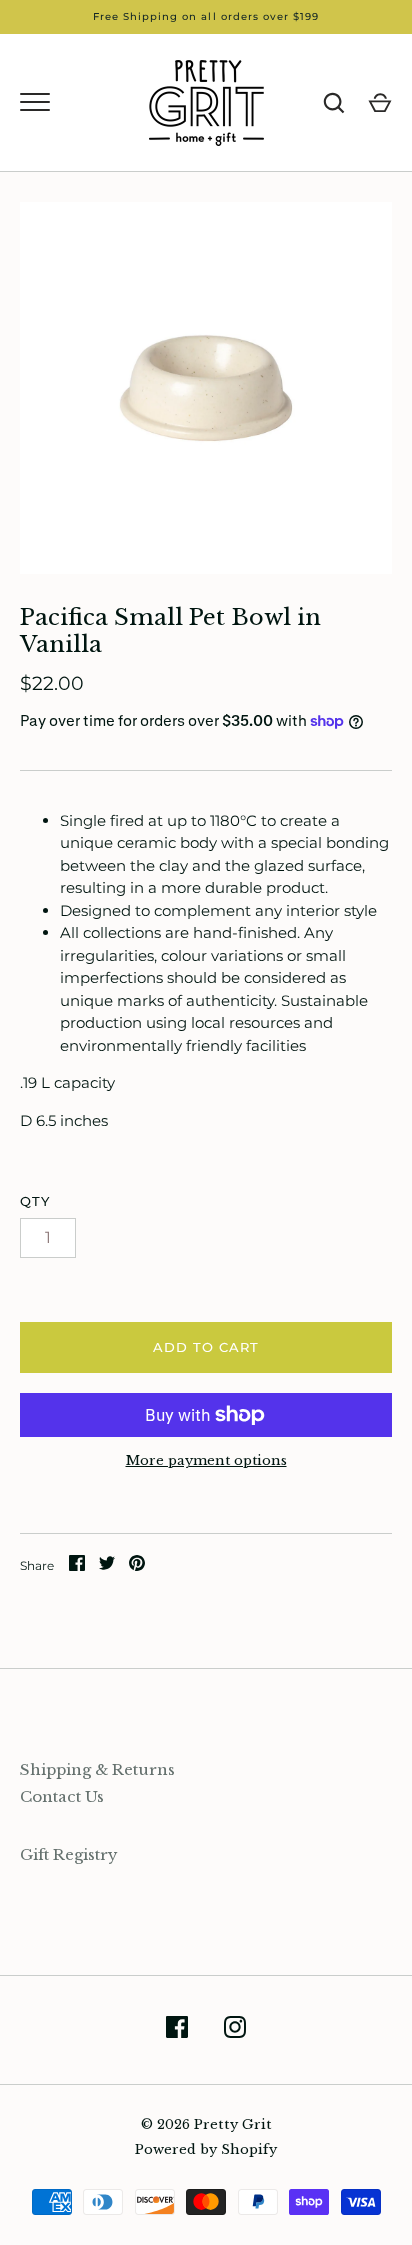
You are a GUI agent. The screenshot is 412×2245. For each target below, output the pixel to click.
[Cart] (380, 103)
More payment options (206, 1460)
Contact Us (62, 1796)
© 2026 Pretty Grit (206, 2124)
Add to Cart (206, 1347)
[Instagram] (235, 2030)
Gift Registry (69, 1854)
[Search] (334, 103)
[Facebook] (177, 2030)
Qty (35, 1201)
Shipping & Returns (97, 1769)
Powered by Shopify (206, 2149)
